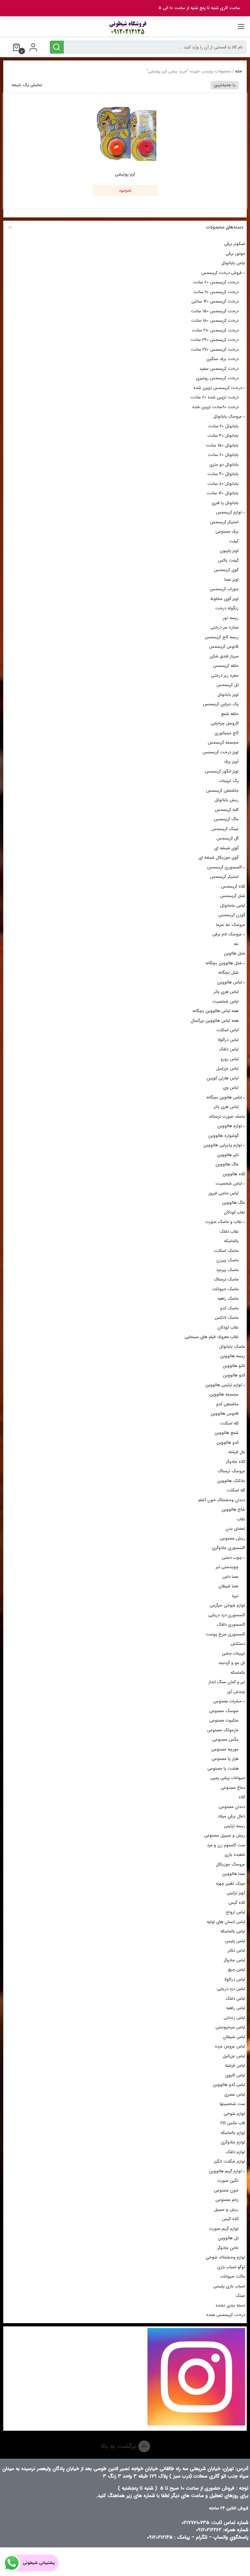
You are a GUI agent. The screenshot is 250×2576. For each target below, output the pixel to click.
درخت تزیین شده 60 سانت (215, 397)
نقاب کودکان (235, 1212)
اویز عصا (231, 580)
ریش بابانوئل (227, 800)
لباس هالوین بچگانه (224, 1097)
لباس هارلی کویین (223, 1078)
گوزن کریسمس (232, 915)
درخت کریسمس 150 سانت (215, 311)
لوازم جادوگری (233, 2142)
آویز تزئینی (236, 1893)
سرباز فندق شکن (224, 656)
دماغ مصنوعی (233, 1788)
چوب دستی (232, 1558)
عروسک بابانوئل (228, 416)
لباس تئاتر (236, 1951)
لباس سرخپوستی (230, 2027)
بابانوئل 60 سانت (223, 455)
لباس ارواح (236, 1912)
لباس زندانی (234, 2018)
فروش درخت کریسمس (222, 273)
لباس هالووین (229, 982)
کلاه (242, 1797)
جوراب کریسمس (224, 589)
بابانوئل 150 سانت (222, 445)
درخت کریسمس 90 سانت (216, 292)
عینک (240, 2296)
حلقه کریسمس (226, 666)
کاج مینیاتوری (227, 733)
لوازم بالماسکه (233, 2133)
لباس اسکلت (227, 1030)
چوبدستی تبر (227, 1567)
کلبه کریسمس (227, 810)
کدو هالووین (234, 1375)
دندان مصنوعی (232, 1807)
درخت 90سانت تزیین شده (215, 407)
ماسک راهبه (228, 1299)
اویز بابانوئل (228, 695)
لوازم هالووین (230, 1126)
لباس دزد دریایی (231, 1989)
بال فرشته (237, 1452)
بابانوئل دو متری (224, 465)
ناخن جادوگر (228, 2248)
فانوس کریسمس (224, 647)
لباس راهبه (236, 2008)
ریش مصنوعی (232, 1538)
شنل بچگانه (228, 973)
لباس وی (231, 1088)
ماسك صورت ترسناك (227, 1117)
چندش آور (236, 1692)
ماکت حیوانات (233, 2277)
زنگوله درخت (227, 608)
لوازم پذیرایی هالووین (223, 1145)
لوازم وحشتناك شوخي (225, 2257)
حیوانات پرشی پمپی (228, 1778)
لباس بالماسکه (233, 1931)
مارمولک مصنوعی (223, 1730)
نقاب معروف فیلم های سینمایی (212, 1337)
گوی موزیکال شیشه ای (219, 858)
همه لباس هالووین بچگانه (215, 1011)
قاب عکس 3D (233, 2123)
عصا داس (230, 1577)
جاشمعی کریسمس (222, 791)
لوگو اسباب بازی (231, 2267)
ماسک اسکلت (226, 1251)
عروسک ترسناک (231, 1471)
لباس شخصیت (225, 1002)
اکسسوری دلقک (231, 1625)
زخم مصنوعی (227, 2200)
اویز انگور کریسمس (222, 771)
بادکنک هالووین (231, 1481)
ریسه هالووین (233, 1356)
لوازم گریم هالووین (225, 2171)
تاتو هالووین (234, 1366)
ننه (236, 944)
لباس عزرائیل (234, 2056)
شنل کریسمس (233, 896)
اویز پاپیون (229, 551)
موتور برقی (235, 254)
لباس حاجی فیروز (223, 1193)
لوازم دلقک (235, 2152)
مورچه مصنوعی (225, 1749)
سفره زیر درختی (225, 676)
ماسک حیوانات (225, 1289)
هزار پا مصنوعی (225, 1759)
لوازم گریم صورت (224, 2229)
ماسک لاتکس (227, 1318)
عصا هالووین (234, 1874)
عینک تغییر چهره (230, 1884)
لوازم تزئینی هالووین (224, 1385)
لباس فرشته (235, 2066)
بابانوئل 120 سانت (223, 493)
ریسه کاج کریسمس (222, 637)
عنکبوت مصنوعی (224, 1720)
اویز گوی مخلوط (224, 599)
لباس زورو (230, 1059)
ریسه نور (231, 618)
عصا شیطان (229, 1586)
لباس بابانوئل (233, 263)
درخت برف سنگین (222, 359)
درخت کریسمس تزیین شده (218, 388)
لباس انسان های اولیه (226, 1922)
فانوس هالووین (225, 1414)
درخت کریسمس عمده (226, 2315)
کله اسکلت (229, 1423)
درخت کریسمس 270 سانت (215, 350)
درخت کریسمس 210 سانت (215, 330)
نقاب (241, 1519)
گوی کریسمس (226, 570)
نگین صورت (228, 2181)
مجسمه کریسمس (223, 742)
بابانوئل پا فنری (225, 503)
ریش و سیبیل (226, 2210)
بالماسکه (231, 1241)
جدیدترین (222, 85)
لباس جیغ (236, 1970)
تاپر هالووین (228, 1155)
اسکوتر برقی (235, 244)
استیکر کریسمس (224, 522)
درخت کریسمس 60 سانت (216, 282)
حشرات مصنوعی (228, 1701)
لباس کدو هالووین (229, 2085)
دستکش (238, 1644)
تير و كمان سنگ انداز (227, 1682)
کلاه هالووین (234, 1174)
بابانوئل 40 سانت (223, 474)
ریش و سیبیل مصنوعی (225, 1835)
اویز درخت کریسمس (221, 752)
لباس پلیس (235, 1941)
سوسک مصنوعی (224, 1711)
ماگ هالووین (227, 1164)
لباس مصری (235, 2095)
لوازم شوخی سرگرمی (227, 1605)
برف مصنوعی (227, 532)
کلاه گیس (237, 1903)
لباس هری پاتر (226, 992)
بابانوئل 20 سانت (223, 426)
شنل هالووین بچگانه (224, 963)
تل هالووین (228, 2238)
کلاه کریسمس (233, 886)
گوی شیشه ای (226, 848)
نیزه (235, 1596)
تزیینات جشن (234, 1653)
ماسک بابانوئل (232, 1347)
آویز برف (231, 762)
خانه (238, 71)
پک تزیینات (229, 781)
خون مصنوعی (226, 2190)
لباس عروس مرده (230, 2046)
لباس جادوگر (235, 1960)
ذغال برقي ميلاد (231, 1816)
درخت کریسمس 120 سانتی (215, 301)
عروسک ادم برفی (227, 934)
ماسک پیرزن (228, 1260)
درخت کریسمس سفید (219, 369)
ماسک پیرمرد (227, 1270)
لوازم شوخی (234, 2114)
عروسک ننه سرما (231, 925)
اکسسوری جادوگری (229, 1548)
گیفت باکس (228, 560)
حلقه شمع (230, 714)
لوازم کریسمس (229, 512)
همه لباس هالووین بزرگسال (215, 1021)
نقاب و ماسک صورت (224, 1222)
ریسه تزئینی (235, 1826)
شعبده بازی (235, 1855)
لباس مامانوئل (233, 906)
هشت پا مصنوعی (223, 1769)
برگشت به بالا (119, 2446)
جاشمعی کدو (227, 1404)
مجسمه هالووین (224, 1394)
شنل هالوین (235, 953)
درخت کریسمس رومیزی (217, 378)
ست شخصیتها (232, 2104)
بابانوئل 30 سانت (223, 436)
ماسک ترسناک (226, 1279)
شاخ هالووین (233, 1509)
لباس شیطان (234, 2037)
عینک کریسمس (225, 829)
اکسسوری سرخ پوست (225, 1634)
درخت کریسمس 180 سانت (215, 321)
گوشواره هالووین (223, 1136)
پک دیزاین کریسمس (221, 704)
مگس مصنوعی (225, 1740)
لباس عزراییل (227, 1068)
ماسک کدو (229, 1308)
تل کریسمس (228, 685)
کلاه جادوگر (236, 1462)
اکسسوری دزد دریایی (227, 1615)
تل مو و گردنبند (232, 1663)
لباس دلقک (229, 1049)
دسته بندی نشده (230, 2305)
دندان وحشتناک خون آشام (222, 1500)
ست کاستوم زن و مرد (226, 1845)
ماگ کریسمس (226, 819)
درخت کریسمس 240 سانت (215, 340)
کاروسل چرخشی (225, 723)
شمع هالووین (227, 1433)
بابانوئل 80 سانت (223, 484)
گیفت (234, 541)
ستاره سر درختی (224, 627)
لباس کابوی (235, 2075)
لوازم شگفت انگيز (230, 2161)
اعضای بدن (235, 1529)
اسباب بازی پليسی (229, 2286)
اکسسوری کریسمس (224, 867)
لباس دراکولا (228, 1040)
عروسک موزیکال (230, 1864)
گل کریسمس (228, 838)
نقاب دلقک (229, 1232)
